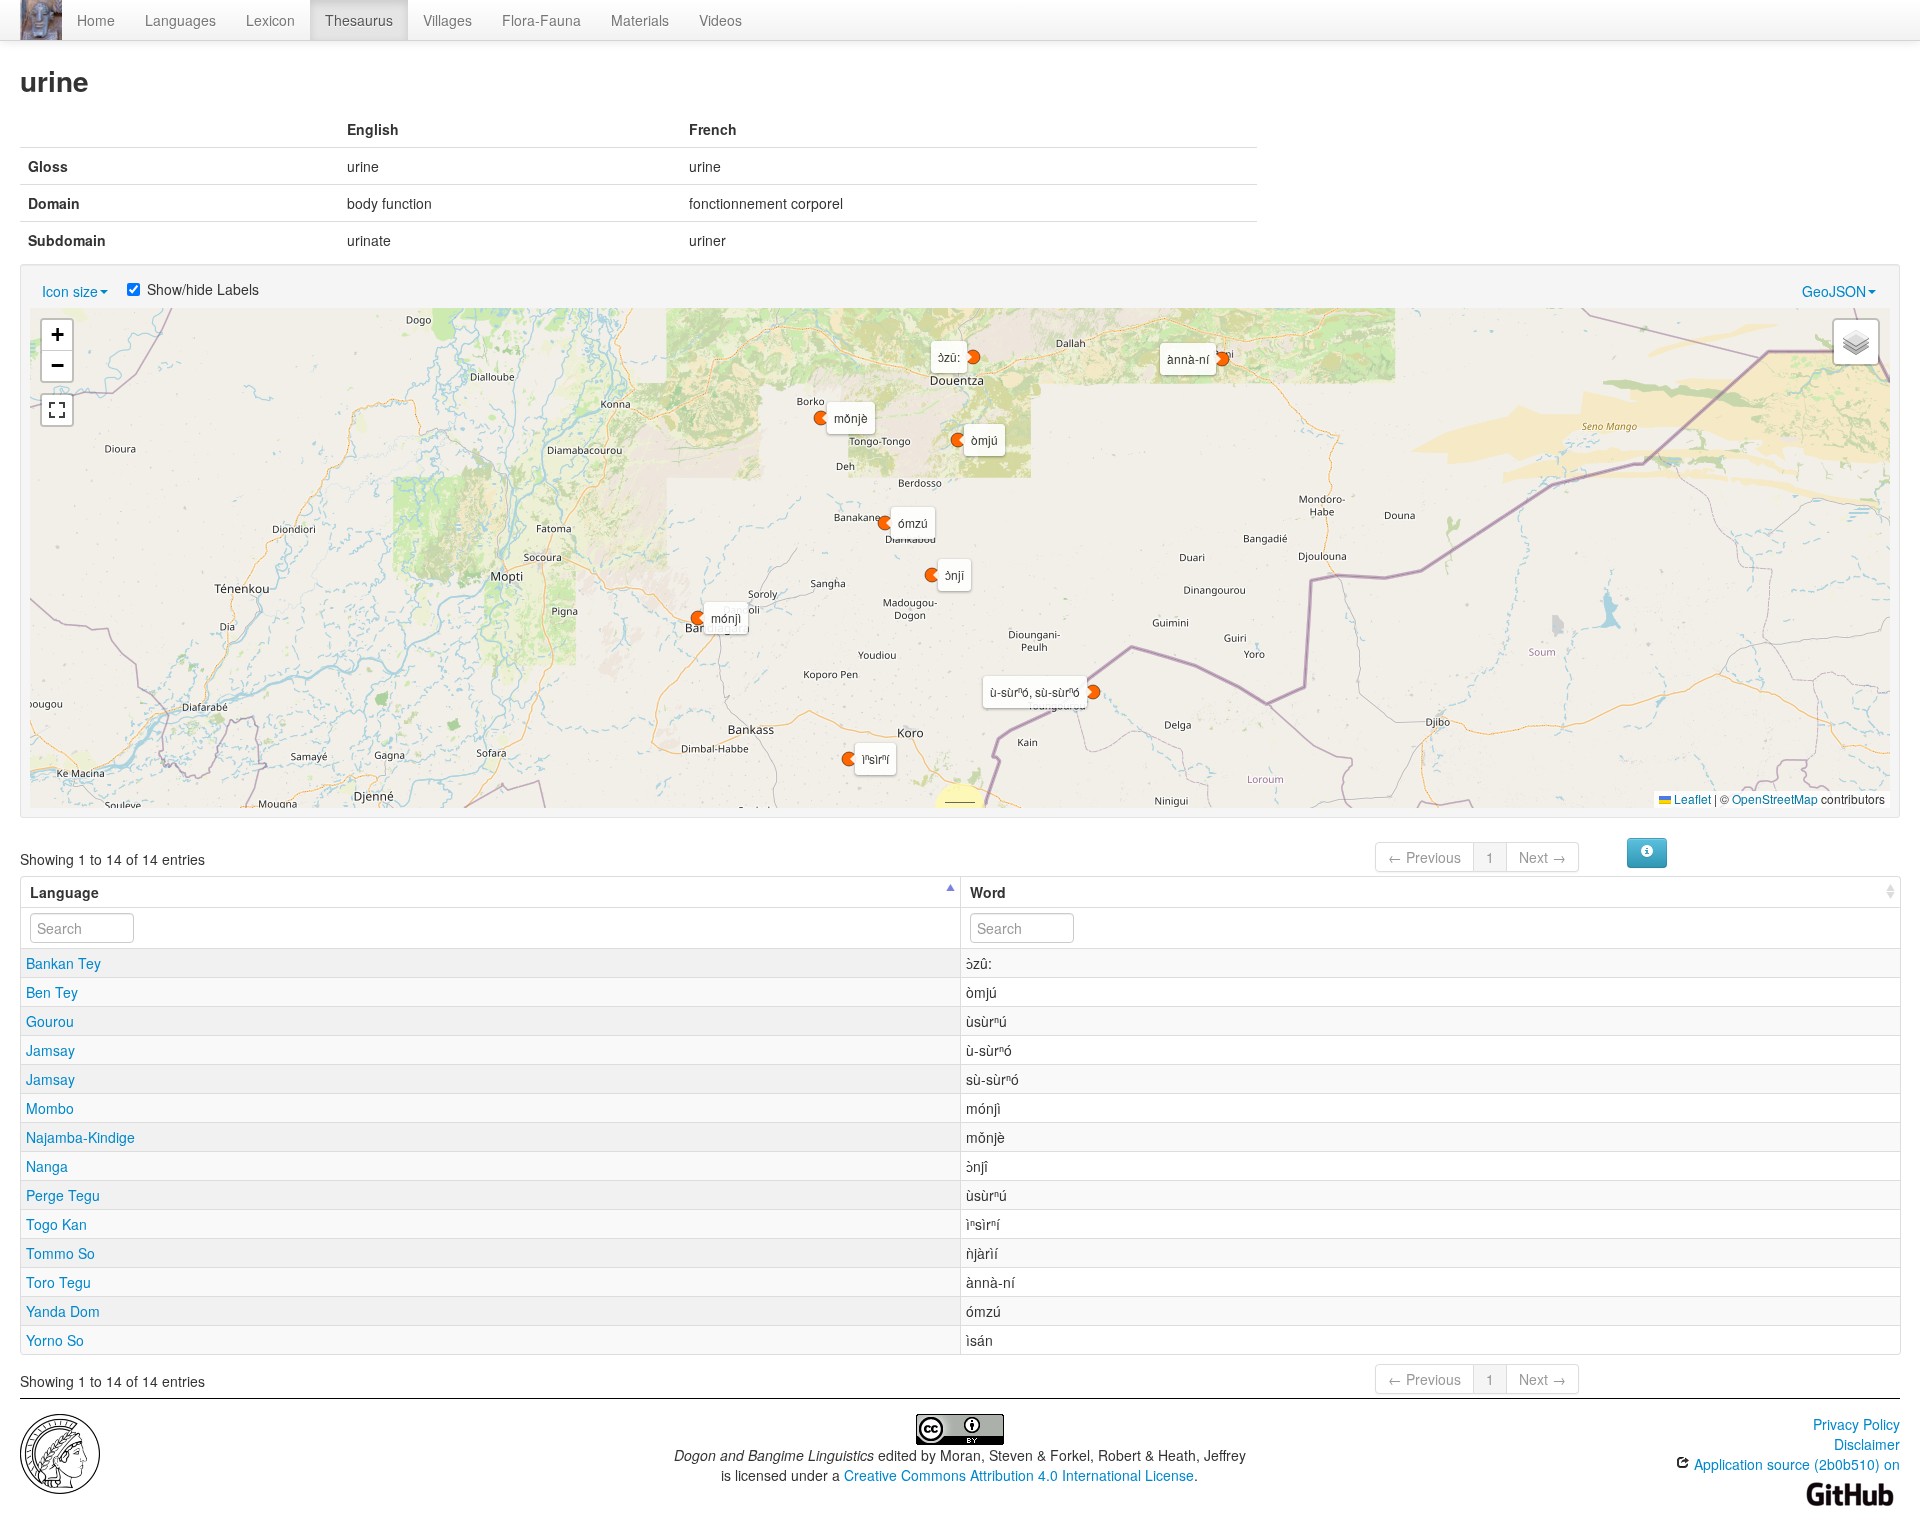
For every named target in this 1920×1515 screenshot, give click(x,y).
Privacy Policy (1856, 1424)
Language (64, 892)
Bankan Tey (63, 963)
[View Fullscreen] (57, 410)
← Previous (1424, 857)
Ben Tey (52, 992)
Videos (720, 20)
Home (96, 20)
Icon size (70, 291)
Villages (447, 20)
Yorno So (55, 1340)
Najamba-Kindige (80, 1137)
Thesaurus (359, 20)
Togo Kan (56, 1224)
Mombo (50, 1108)
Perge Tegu (63, 1195)
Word (988, 892)
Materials (640, 20)
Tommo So (60, 1253)
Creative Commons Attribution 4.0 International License (1019, 1475)
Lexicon (270, 20)
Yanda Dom (63, 1311)
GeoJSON (1834, 291)
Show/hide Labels (203, 289)
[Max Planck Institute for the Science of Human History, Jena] (60, 1452)
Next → (1542, 857)
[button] (885, 523)
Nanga (47, 1166)
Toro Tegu (58, 1282)
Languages (180, 20)
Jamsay (50, 1050)
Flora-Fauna (541, 20)
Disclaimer (1867, 1444)
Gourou (50, 1021)
